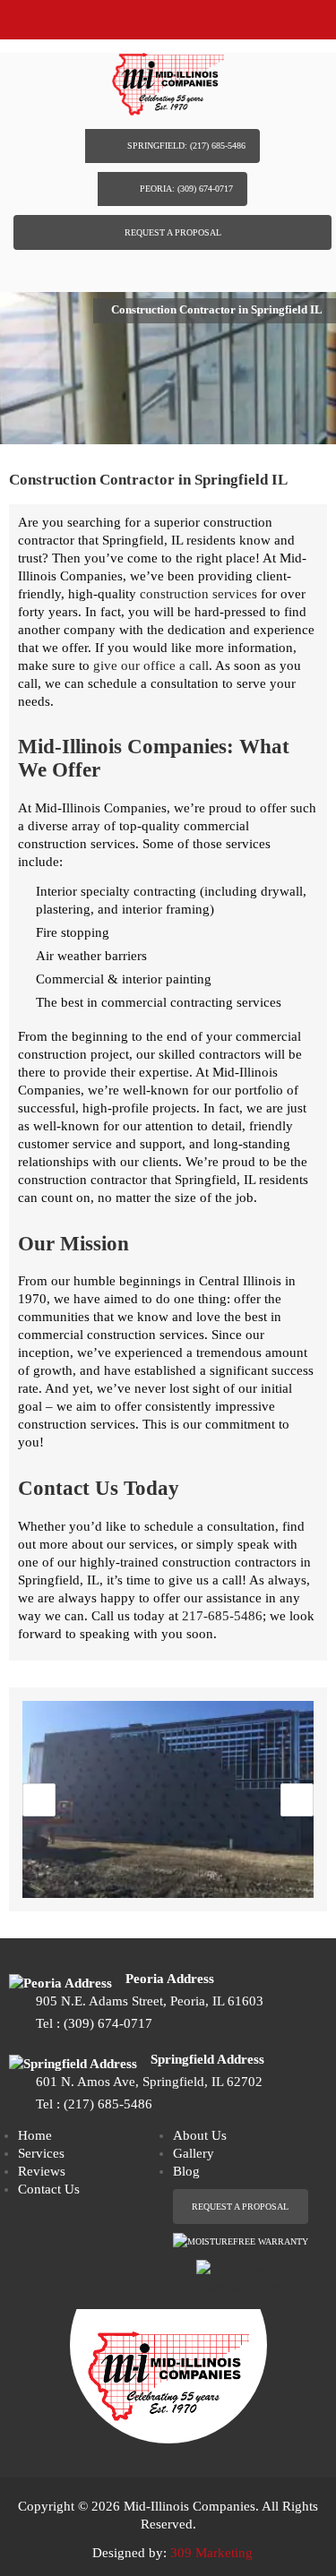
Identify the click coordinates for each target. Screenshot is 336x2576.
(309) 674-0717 (108, 2023)
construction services (198, 594)
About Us (200, 2135)
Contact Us (49, 2189)
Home (35, 2135)
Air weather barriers (91, 956)
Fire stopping (73, 932)
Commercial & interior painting (124, 979)
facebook (151, 268)
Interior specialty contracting (116, 891)
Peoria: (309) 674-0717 (186, 189)
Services (41, 2153)
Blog (186, 2171)
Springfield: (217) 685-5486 (186, 146)
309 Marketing (211, 2553)
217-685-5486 (222, 1616)
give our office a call (151, 665)
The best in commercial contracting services (159, 1002)
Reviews (42, 2171)
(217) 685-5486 (108, 2104)
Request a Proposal (173, 232)
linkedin (185, 269)
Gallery (194, 2153)
